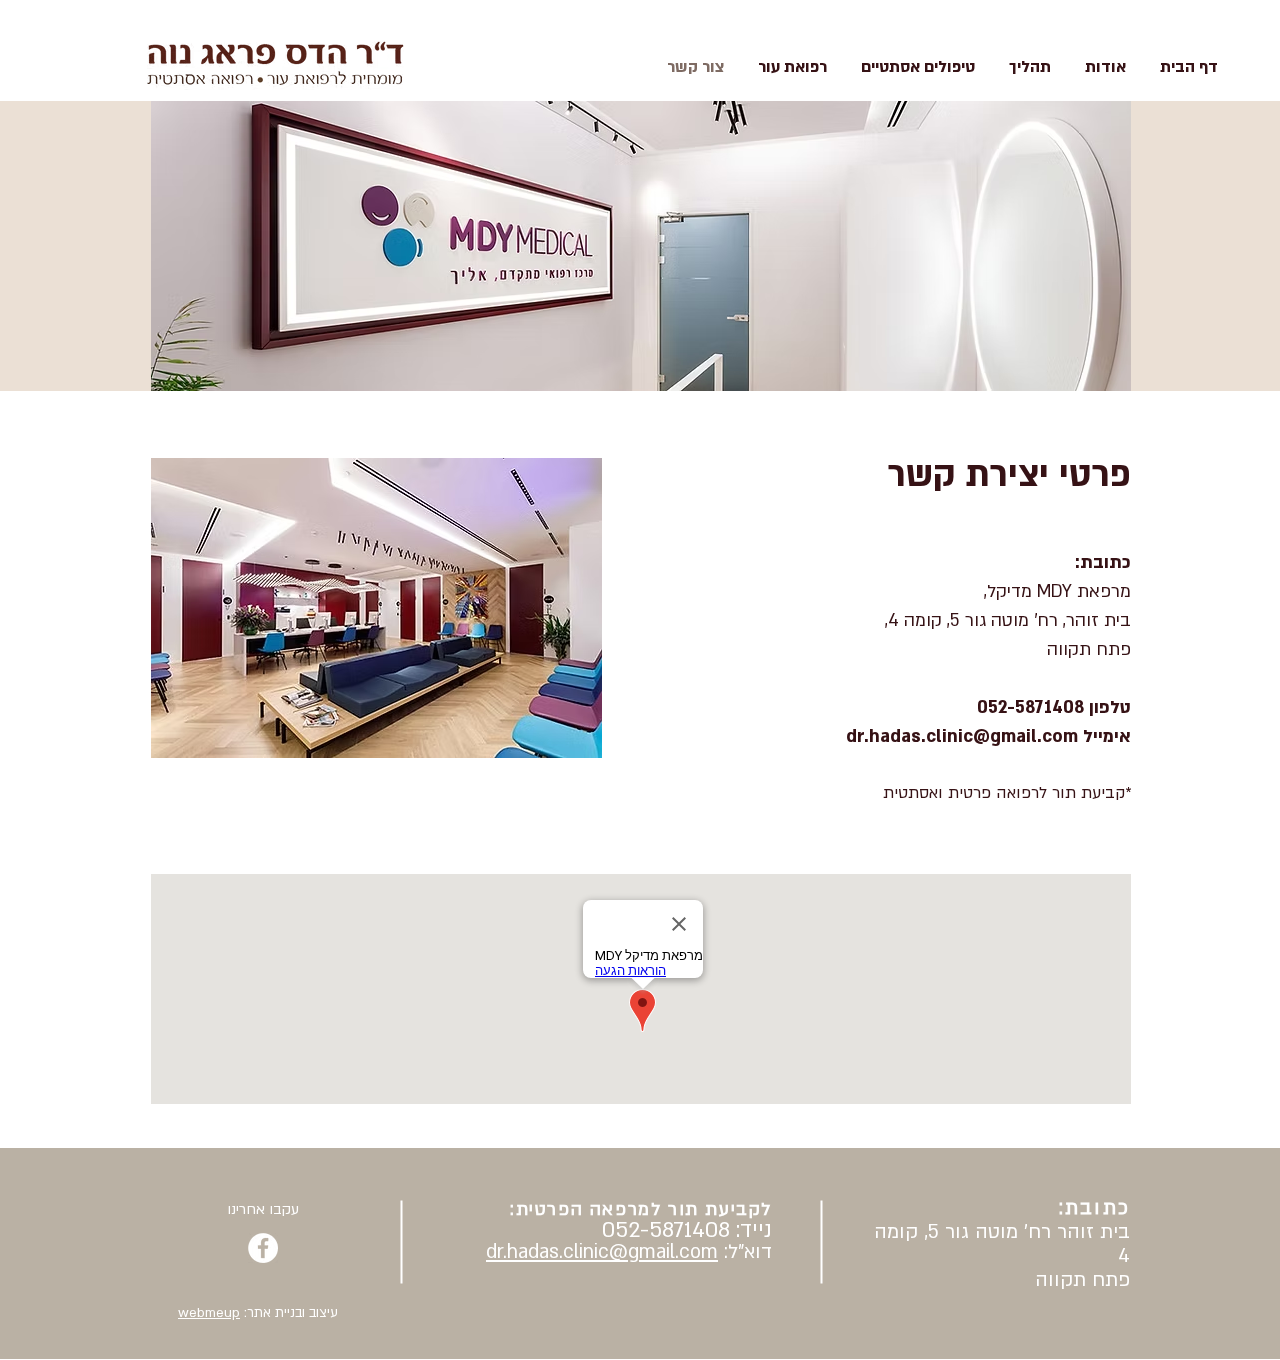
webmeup (209, 1313)
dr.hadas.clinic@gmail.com (602, 1252)
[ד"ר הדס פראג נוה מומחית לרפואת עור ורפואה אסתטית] (263, 1248)
